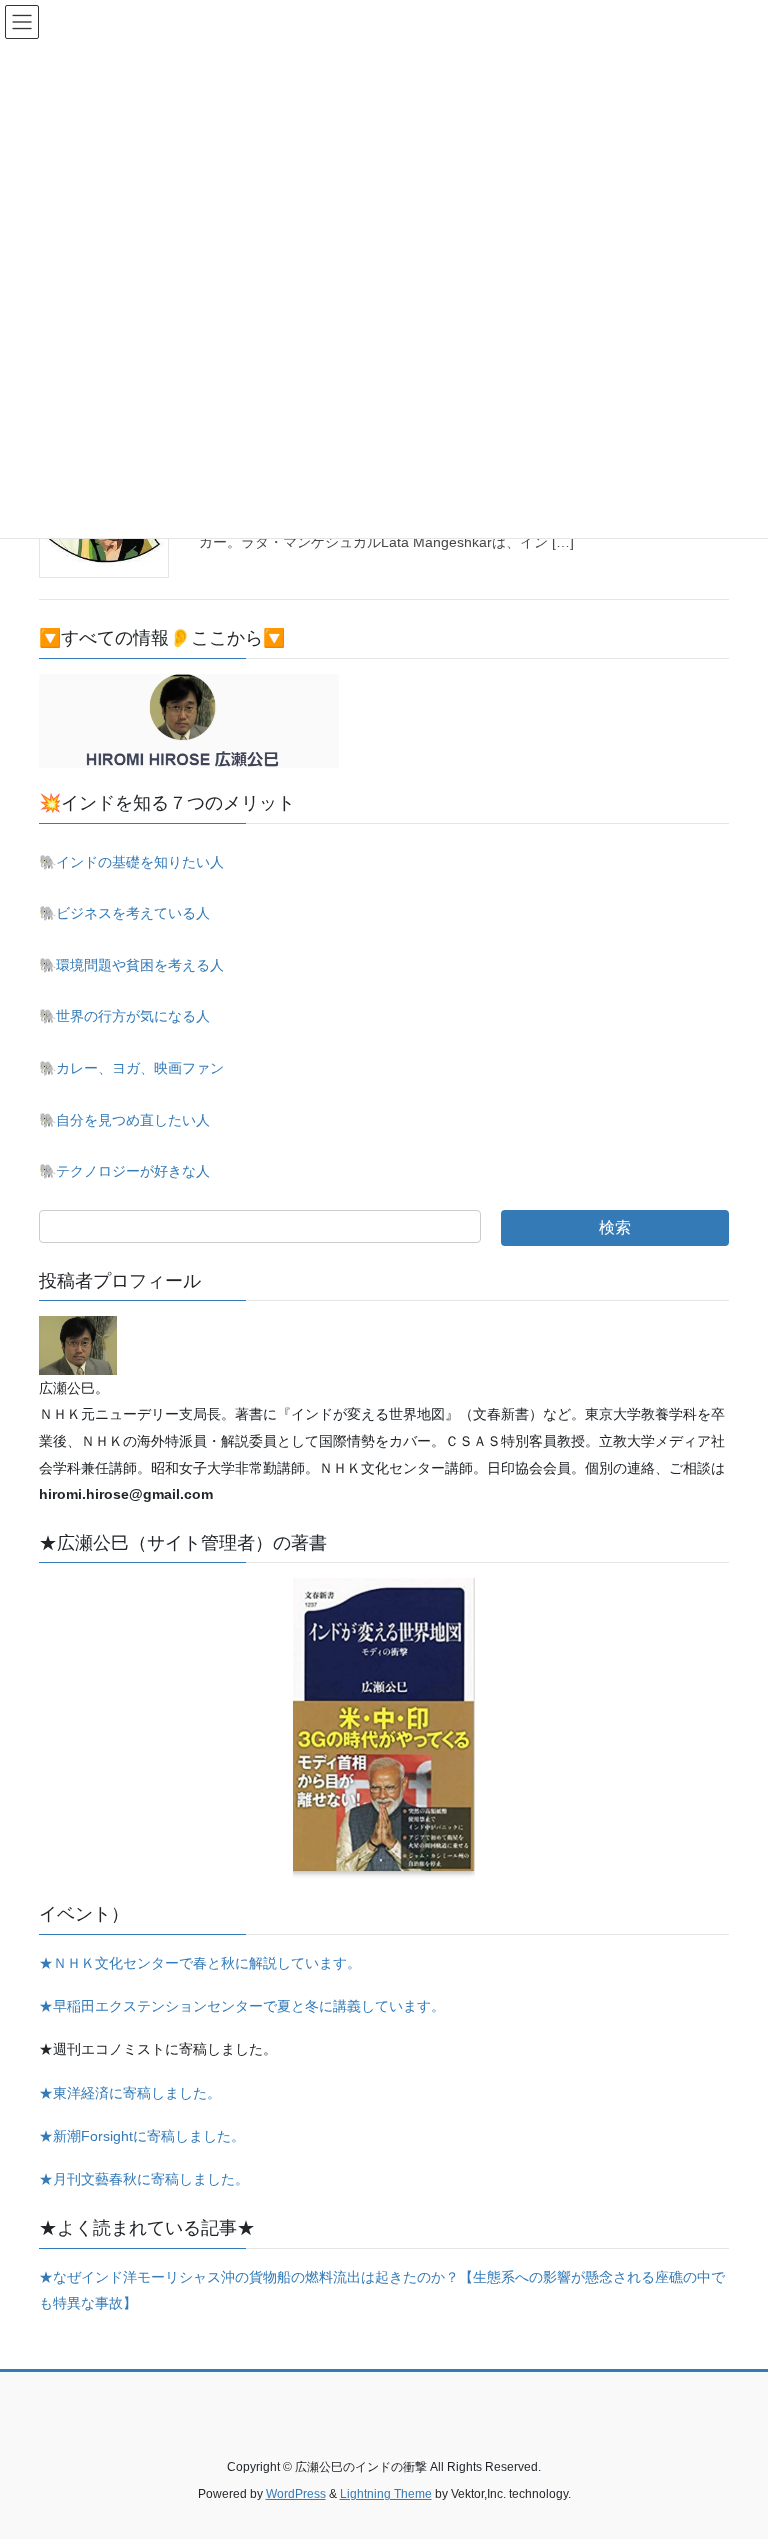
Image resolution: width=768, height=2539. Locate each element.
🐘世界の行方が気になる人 (124, 1016)
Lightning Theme (386, 2494)
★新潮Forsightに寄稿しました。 (142, 2136)
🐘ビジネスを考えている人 (124, 913)
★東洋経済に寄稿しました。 (130, 2093)
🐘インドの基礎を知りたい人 (131, 862)
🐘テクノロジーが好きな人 (124, 1171)
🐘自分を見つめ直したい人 (124, 1120)
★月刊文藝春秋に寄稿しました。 (144, 2179)
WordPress (296, 2494)
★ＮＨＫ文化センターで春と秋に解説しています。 (200, 1963)
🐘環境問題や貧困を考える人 (131, 965)
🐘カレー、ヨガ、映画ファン (131, 1068)
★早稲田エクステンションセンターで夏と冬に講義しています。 (242, 2006)
